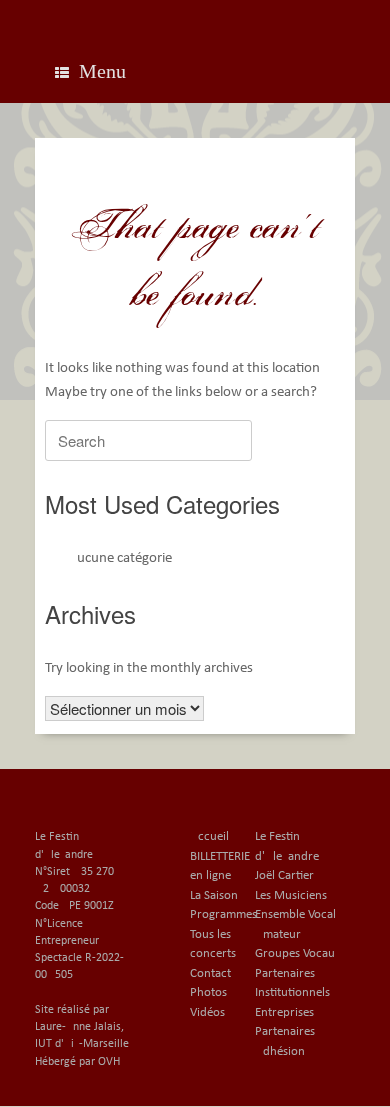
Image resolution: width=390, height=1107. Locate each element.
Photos (208, 992)
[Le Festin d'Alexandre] (195, 15)
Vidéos (207, 1012)
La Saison (214, 895)
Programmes (223, 914)
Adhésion (280, 1051)
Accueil (209, 836)
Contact (210, 973)
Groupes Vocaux (298, 953)
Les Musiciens (291, 895)
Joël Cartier (284, 875)
